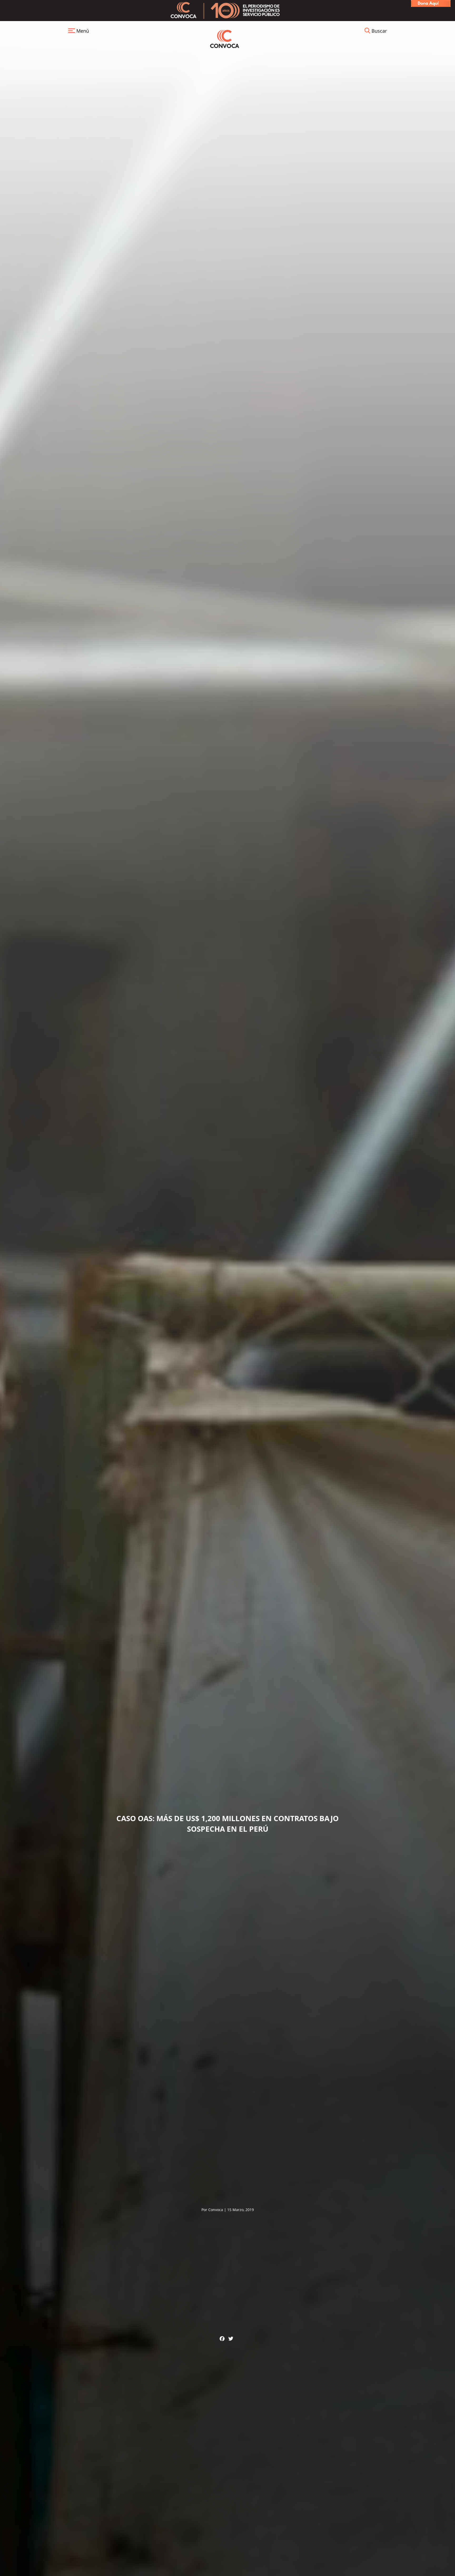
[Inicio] (225, 38)
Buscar (379, 31)
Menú (82, 31)
